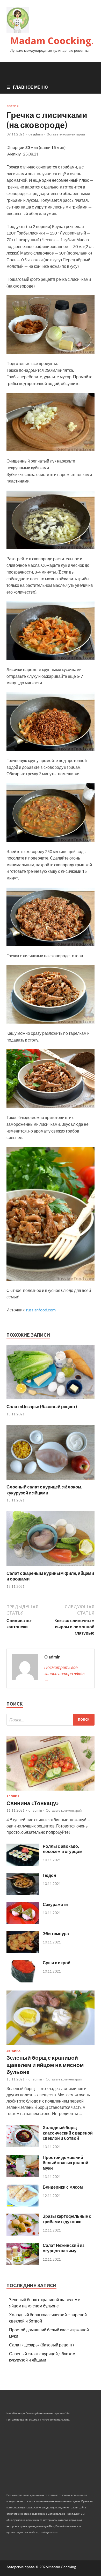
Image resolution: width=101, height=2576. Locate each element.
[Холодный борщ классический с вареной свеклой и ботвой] (23, 2146)
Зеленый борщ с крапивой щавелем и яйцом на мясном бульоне (45, 2065)
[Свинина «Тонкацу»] (51, 1791)
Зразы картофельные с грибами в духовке (67, 2219)
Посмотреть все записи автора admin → (64, 1673)
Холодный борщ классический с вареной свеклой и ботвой (68, 2133)
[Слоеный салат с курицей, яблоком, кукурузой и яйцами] (51, 1481)
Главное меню (30, 87)
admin (38, 134)
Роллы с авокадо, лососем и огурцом (63, 1849)
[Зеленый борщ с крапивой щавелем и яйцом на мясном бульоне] (51, 2046)
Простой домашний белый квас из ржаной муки (66, 2163)
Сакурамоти (55, 1904)
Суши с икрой (57, 1963)
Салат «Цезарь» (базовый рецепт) (42, 1406)
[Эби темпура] (23, 1952)
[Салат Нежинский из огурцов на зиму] (23, 2264)
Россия (13, 106)
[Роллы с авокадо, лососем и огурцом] (23, 1864)
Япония (13, 1796)
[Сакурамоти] (23, 1923)
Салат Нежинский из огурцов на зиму (64, 2248)
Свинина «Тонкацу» (33, 1803)
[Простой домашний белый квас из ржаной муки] (23, 2175)
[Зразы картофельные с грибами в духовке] (23, 2234)
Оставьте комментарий (66, 134)
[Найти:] (51, 1720)
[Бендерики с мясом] (23, 2205)
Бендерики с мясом (63, 2187)
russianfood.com (41, 1310)
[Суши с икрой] (23, 1981)
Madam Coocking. (52, 41)
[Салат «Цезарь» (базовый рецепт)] (51, 1400)
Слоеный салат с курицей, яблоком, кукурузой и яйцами (44, 1490)
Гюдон (49, 1875)
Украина (13, 2051)
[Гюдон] (23, 1893)
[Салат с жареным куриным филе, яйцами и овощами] (51, 1567)
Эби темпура (56, 1933)
